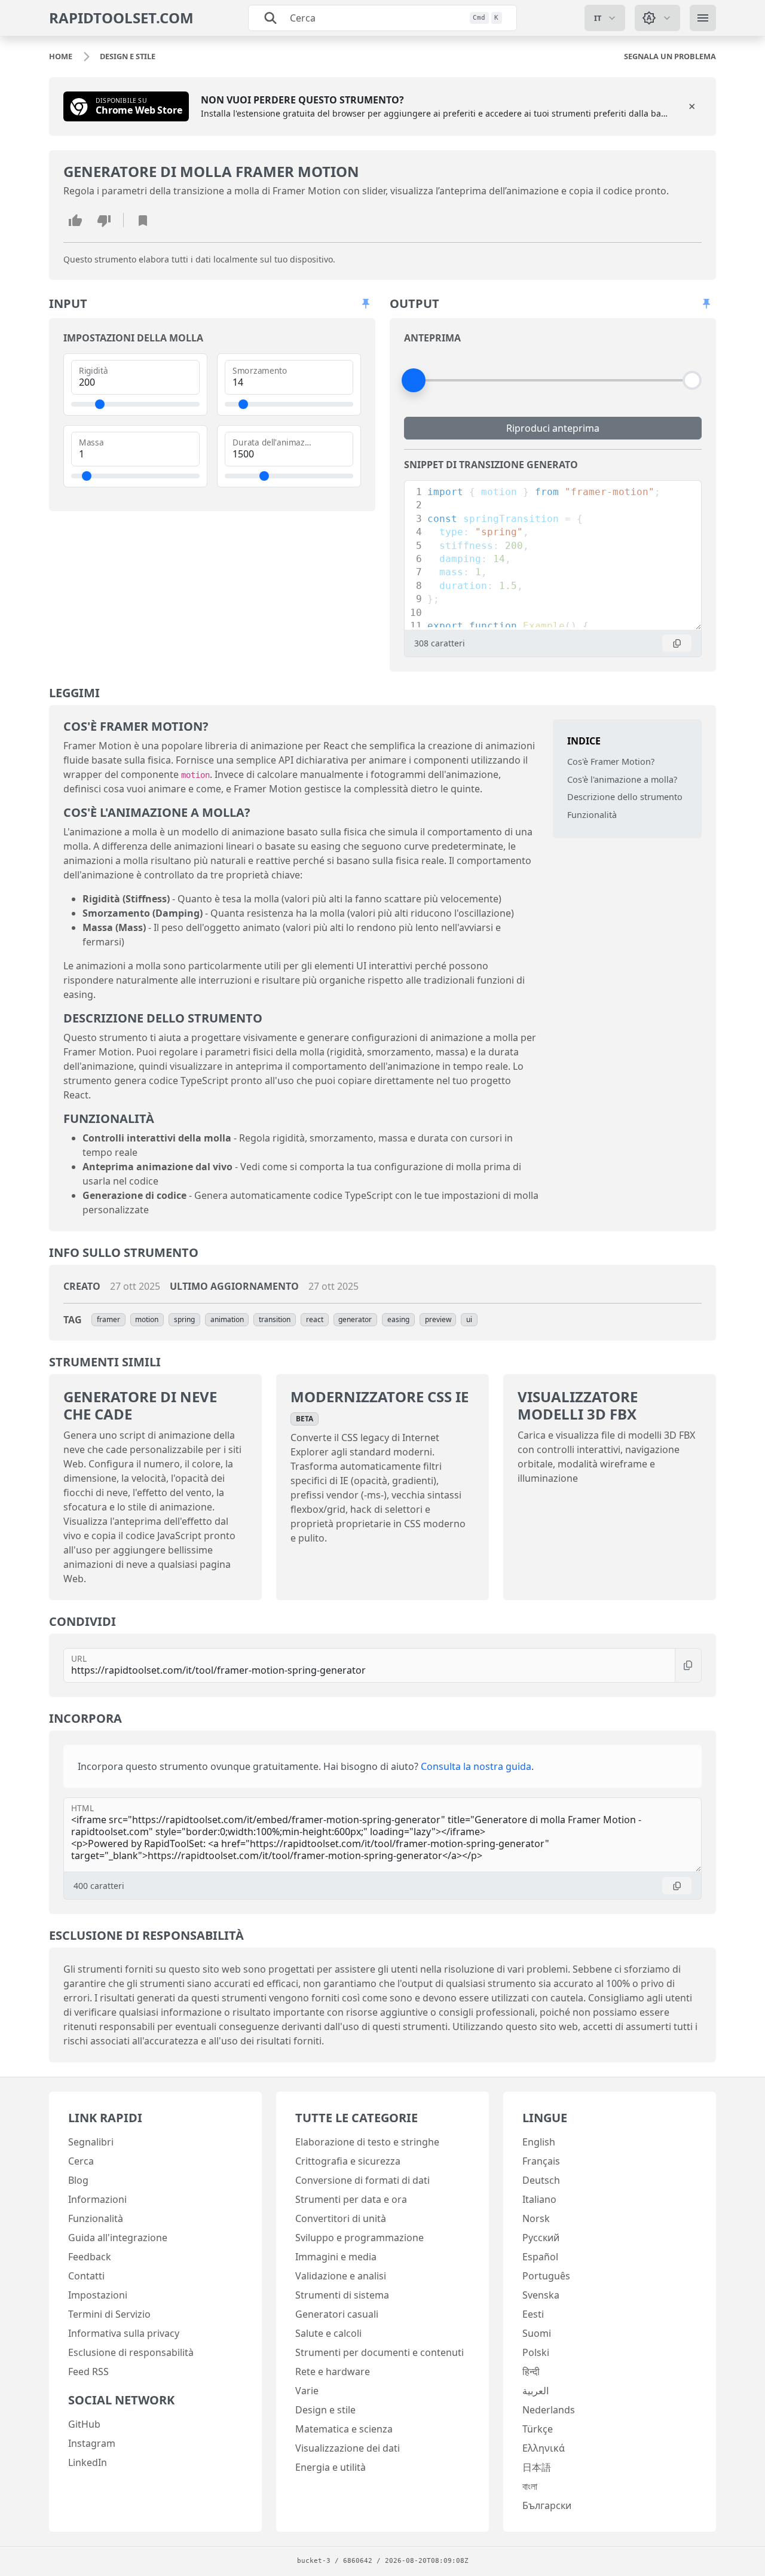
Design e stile (325, 2410)
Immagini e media (336, 2257)
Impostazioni (98, 2295)
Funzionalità (592, 815)
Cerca (81, 2161)
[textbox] (561, 619)
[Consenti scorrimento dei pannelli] (366, 304)
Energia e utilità (331, 2467)
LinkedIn (88, 2462)
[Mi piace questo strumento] (75, 220)
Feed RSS (88, 2371)
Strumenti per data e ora (351, 2199)
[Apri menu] (703, 18)
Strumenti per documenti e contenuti (380, 2352)
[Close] (692, 106)
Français (541, 2161)
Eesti (533, 2314)
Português (546, 2276)
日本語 (537, 2467)
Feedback (90, 2257)
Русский (541, 2238)
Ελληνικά (544, 2448)
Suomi (537, 2333)
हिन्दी (531, 2371)
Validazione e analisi (341, 2276)
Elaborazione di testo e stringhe (367, 2142)
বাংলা (530, 2486)
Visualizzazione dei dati (348, 2448)
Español (540, 2257)
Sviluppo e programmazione (359, 2238)
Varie (307, 2391)
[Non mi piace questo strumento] (104, 220)
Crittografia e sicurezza (348, 2161)
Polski (536, 2352)
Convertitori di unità (341, 2218)
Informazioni (97, 2199)
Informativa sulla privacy (124, 2333)
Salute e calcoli (328, 2333)
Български (547, 2505)
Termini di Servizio (109, 2314)
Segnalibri (91, 2142)
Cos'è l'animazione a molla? (622, 779)
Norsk (536, 2218)
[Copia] (677, 643)
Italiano (539, 2199)
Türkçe (538, 2429)
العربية (535, 2391)
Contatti (86, 2276)
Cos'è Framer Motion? (611, 761)
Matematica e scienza (344, 2429)
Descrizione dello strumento (625, 797)
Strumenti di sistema (342, 2295)
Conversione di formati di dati (362, 2180)
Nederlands (549, 2410)
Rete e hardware (333, 2371)
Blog (78, 2180)
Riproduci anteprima (553, 428)
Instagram (92, 2443)
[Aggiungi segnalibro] (143, 220)
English (539, 2142)
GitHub (84, 2424)
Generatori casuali (337, 2314)
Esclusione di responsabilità (131, 2352)
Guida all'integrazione (118, 2238)
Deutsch (541, 2180)
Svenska (541, 2295)
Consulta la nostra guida (476, 1766)
